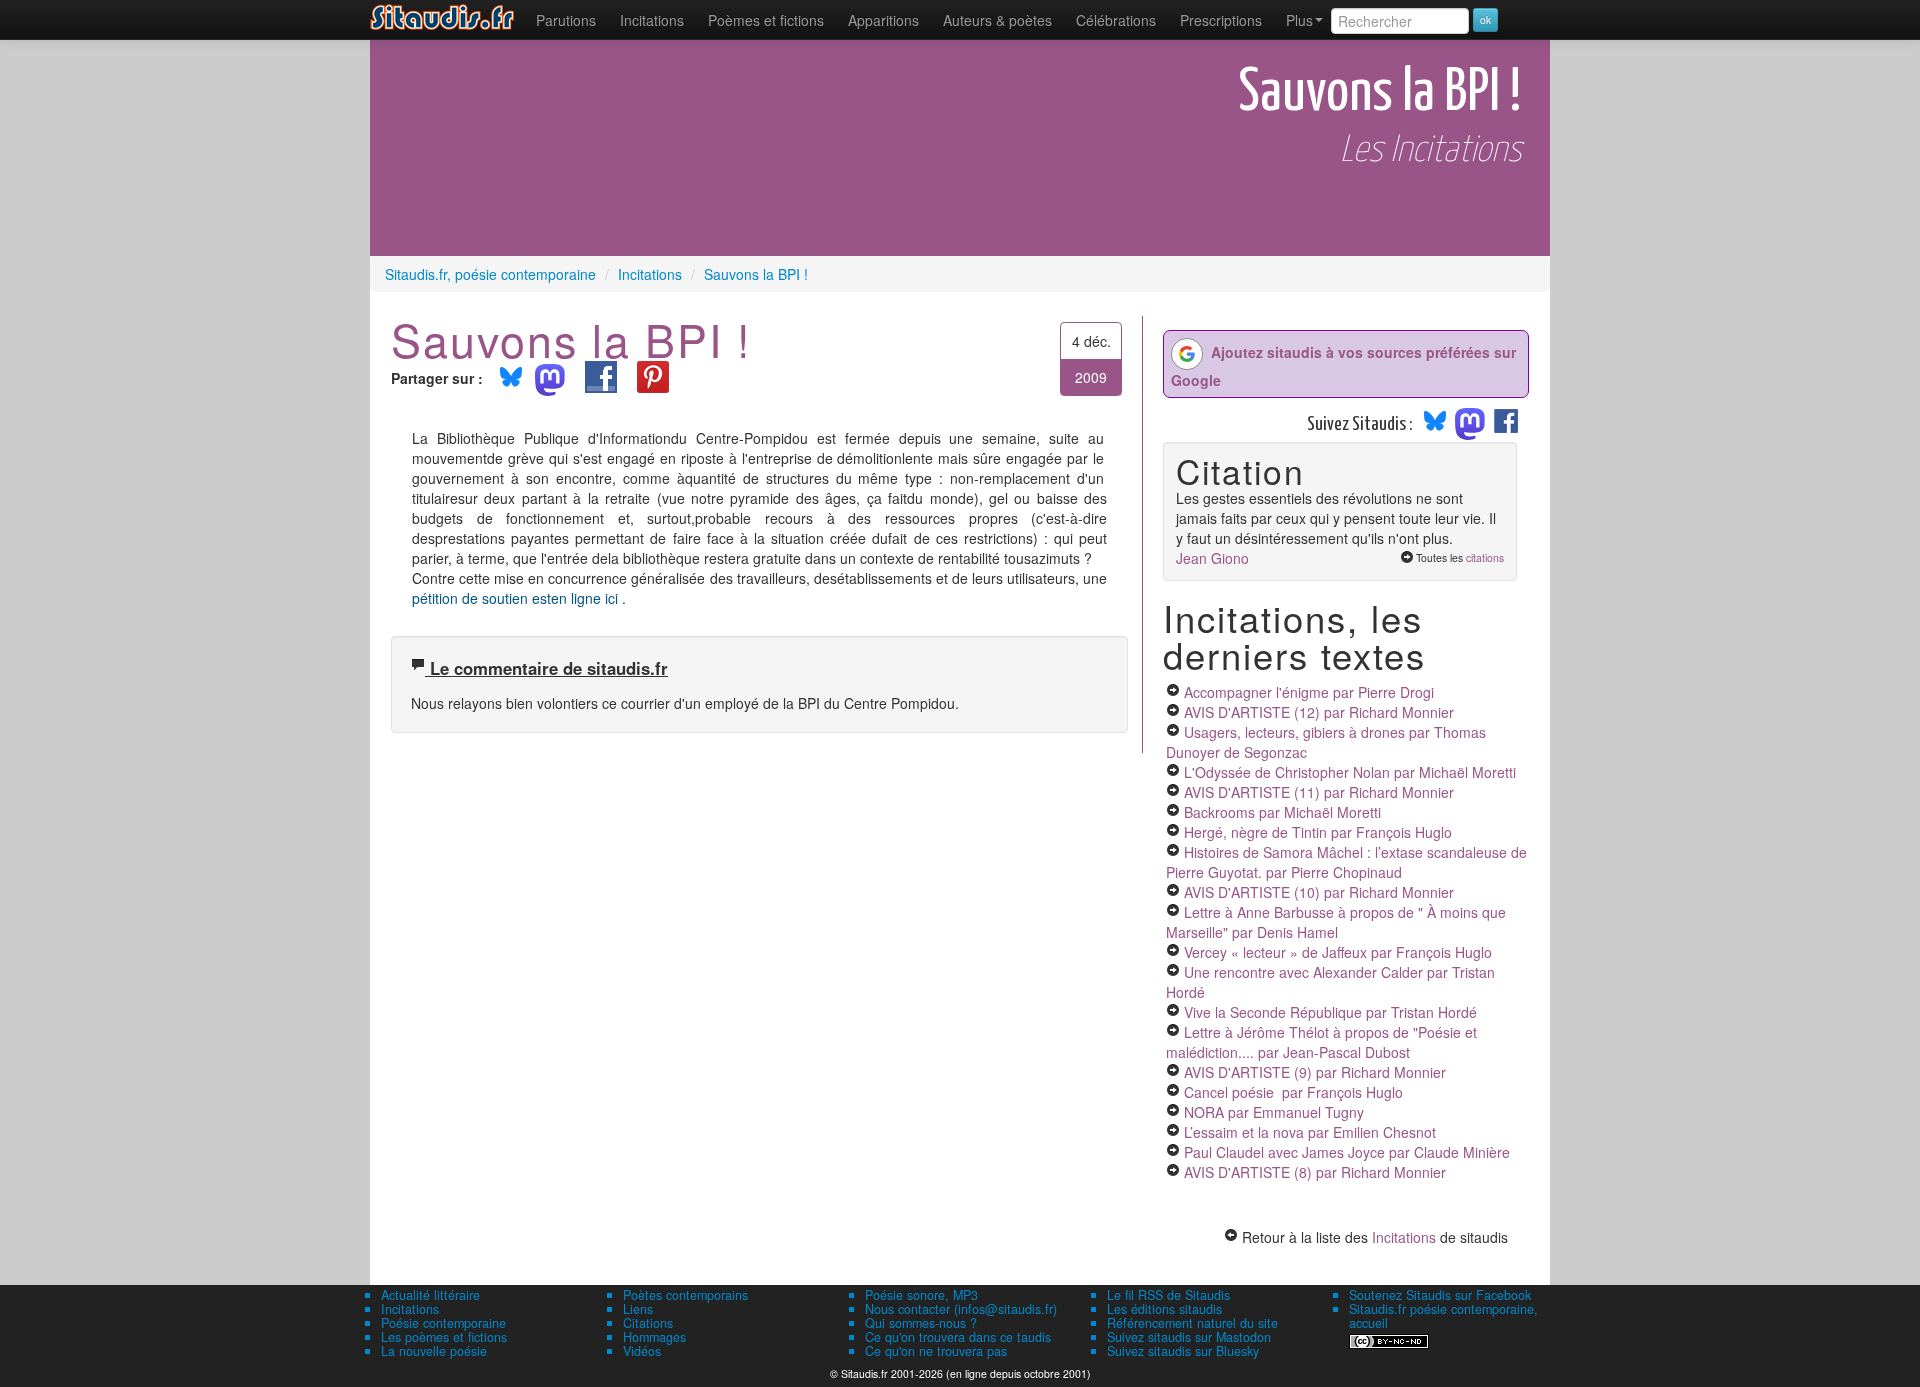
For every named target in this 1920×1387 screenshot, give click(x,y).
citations (1485, 557)
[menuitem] (566, 20)
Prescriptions (1221, 20)
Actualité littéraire (430, 1295)
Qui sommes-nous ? (921, 1323)
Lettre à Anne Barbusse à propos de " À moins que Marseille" (1336, 922)
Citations (648, 1323)
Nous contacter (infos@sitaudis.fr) (961, 1309)
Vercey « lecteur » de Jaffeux (1338, 952)
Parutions (566, 20)
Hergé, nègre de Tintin (1318, 832)
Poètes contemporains (685, 1295)
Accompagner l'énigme (1309, 692)
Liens (638, 1309)
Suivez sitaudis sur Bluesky (1183, 1351)
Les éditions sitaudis (1164, 1309)
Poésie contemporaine (443, 1323)
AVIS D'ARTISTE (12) (1319, 712)
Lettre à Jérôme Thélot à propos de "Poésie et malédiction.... (1321, 1042)
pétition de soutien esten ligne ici (517, 598)
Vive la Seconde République (1330, 1012)
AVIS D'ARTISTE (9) (1315, 1072)
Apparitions (883, 20)
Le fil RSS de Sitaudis (1168, 1295)
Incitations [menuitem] (652, 20)
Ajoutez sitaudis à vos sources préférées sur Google (1343, 366)
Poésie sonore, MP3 (921, 1295)
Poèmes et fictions (766, 20)
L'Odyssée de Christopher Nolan (1350, 772)
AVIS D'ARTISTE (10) (1319, 892)
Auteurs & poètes (997, 20)
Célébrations (1116, 20)
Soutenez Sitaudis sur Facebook (1440, 1295)
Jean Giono (1212, 558)
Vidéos (642, 1351)
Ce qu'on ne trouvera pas (936, 1351)
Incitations (1404, 1237)
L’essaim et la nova (1310, 1132)
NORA (1274, 1112)
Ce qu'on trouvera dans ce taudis (958, 1337)
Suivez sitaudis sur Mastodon (1189, 1337)
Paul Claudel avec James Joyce (1347, 1152)
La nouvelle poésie (434, 1351)
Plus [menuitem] (1299, 20)
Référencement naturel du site (1192, 1323)
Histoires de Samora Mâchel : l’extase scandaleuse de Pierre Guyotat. (1346, 862)
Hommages (654, 1337)
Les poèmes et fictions (444, 1337)
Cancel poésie (1293, 1092)
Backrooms (1282, 812)
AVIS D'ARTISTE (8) (1315, 1172)
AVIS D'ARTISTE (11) (1319, 792)
